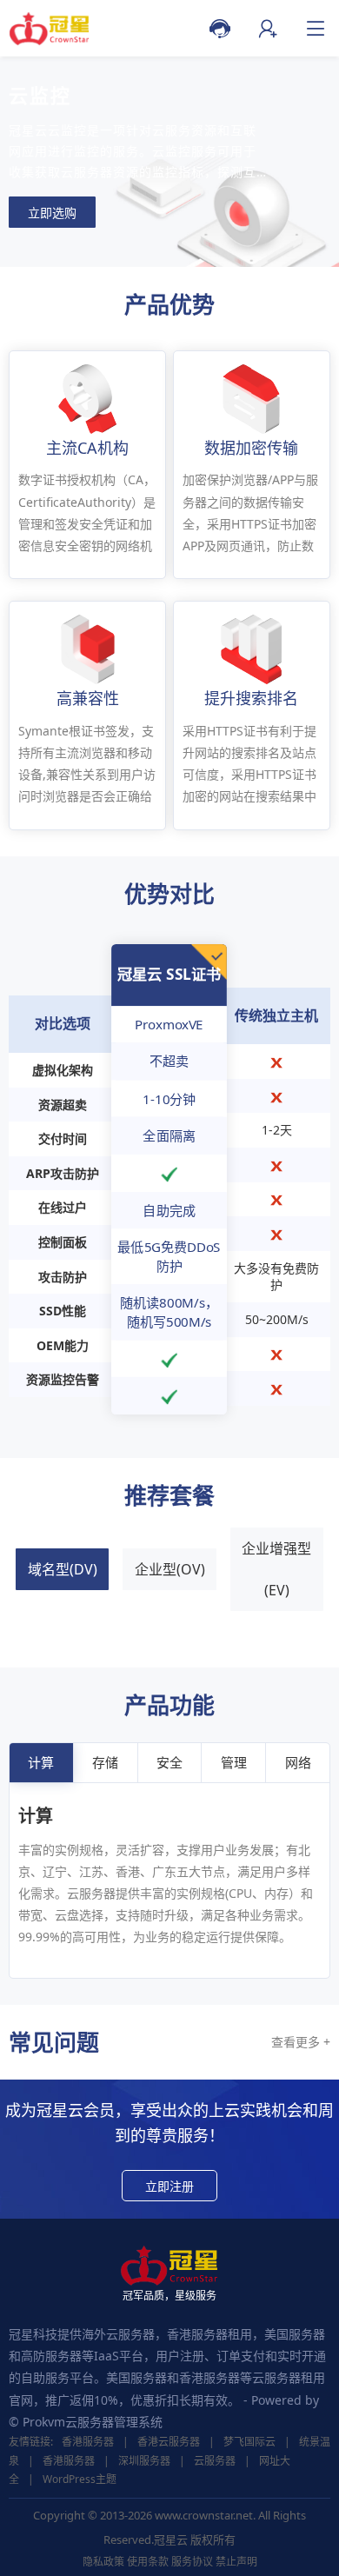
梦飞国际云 (249, 2442)
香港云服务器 (169, 2442)
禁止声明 (236, 2562)
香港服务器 (88, 2442)
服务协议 (192, 2562)
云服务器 (215, 2461)
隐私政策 (103, 2562)
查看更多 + (301, 2042)
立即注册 (169, 2186)
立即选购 (52, 213)
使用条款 (148, 2562)
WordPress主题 (80, 2479)
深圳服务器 (144, 2461)
